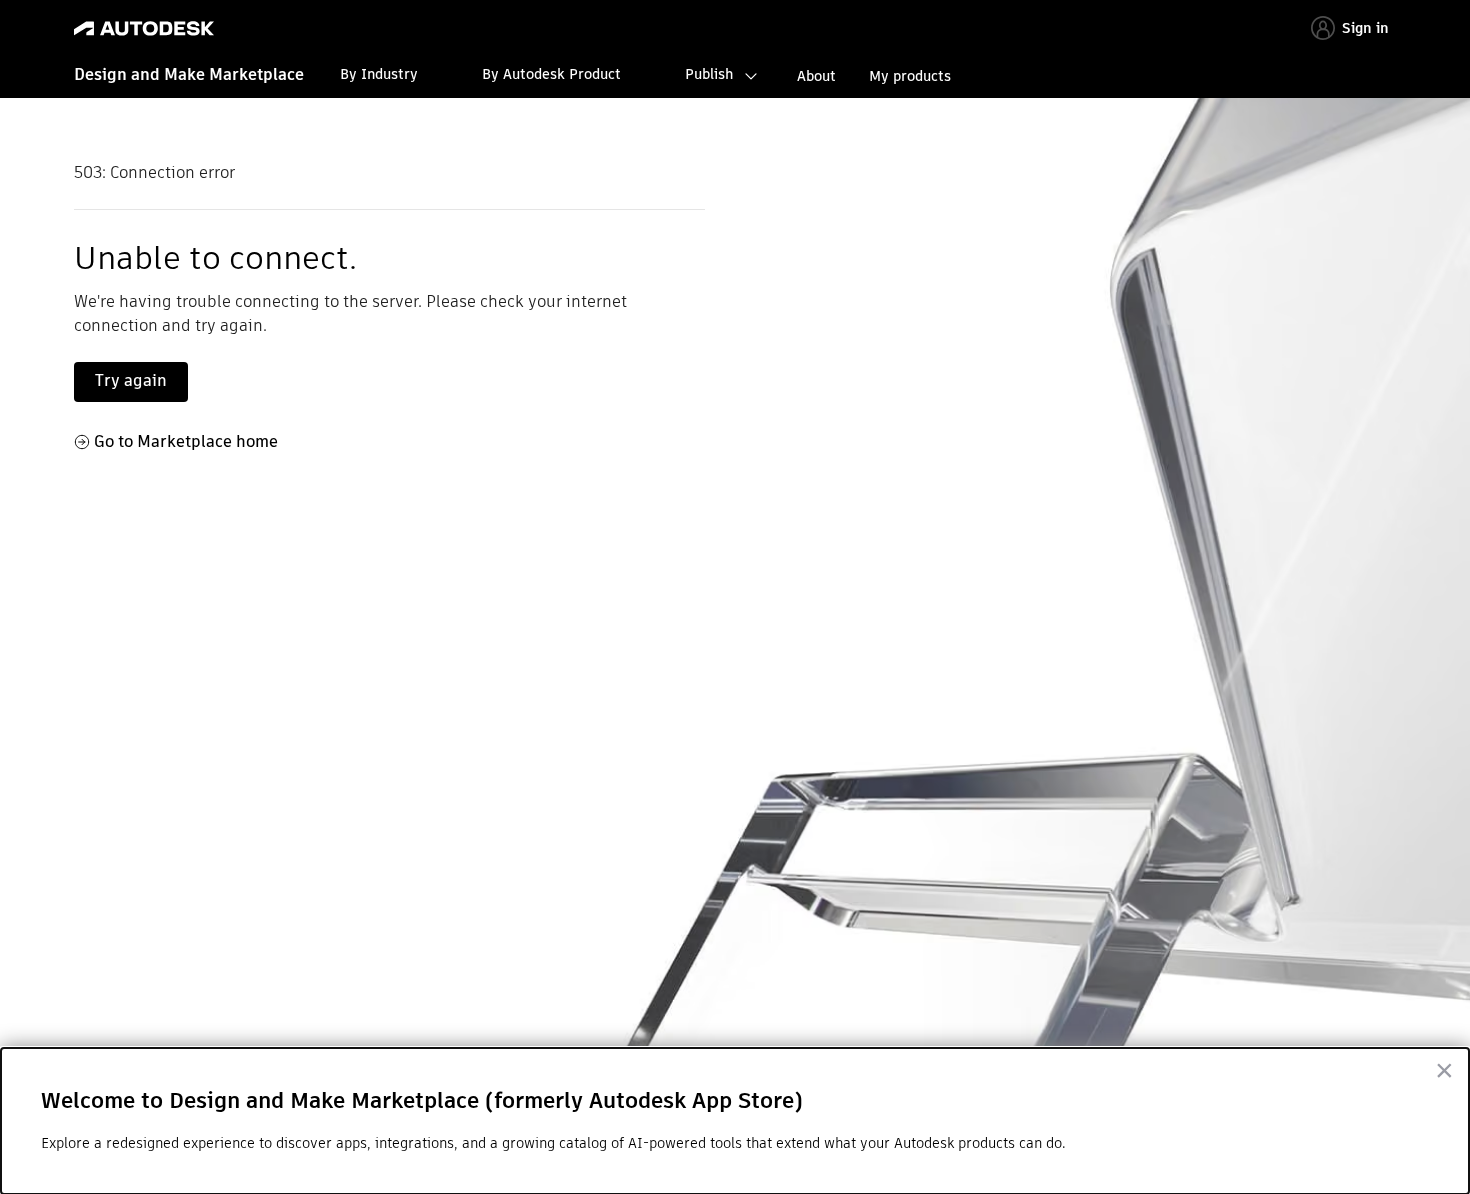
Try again (131, 380)
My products (910, 76)
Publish (709, 74)
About (816, 76)
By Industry (379, 74)
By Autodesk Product (551, 74)
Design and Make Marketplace (189, 74)
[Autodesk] (144, 28)
